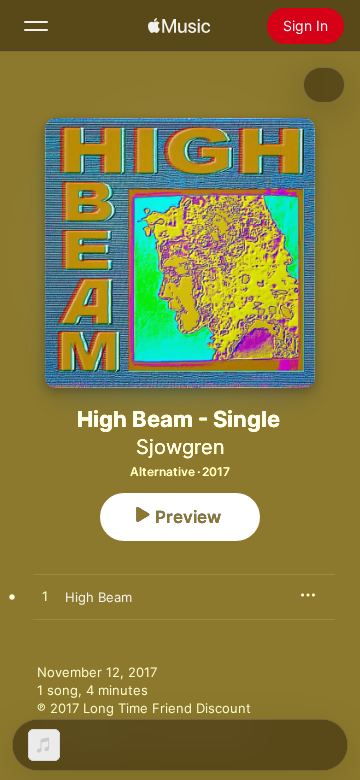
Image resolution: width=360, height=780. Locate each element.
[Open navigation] (36, 26)
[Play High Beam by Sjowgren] (45, 597)
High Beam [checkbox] (98, 597)
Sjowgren (180, 447)
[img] (179, 26)
